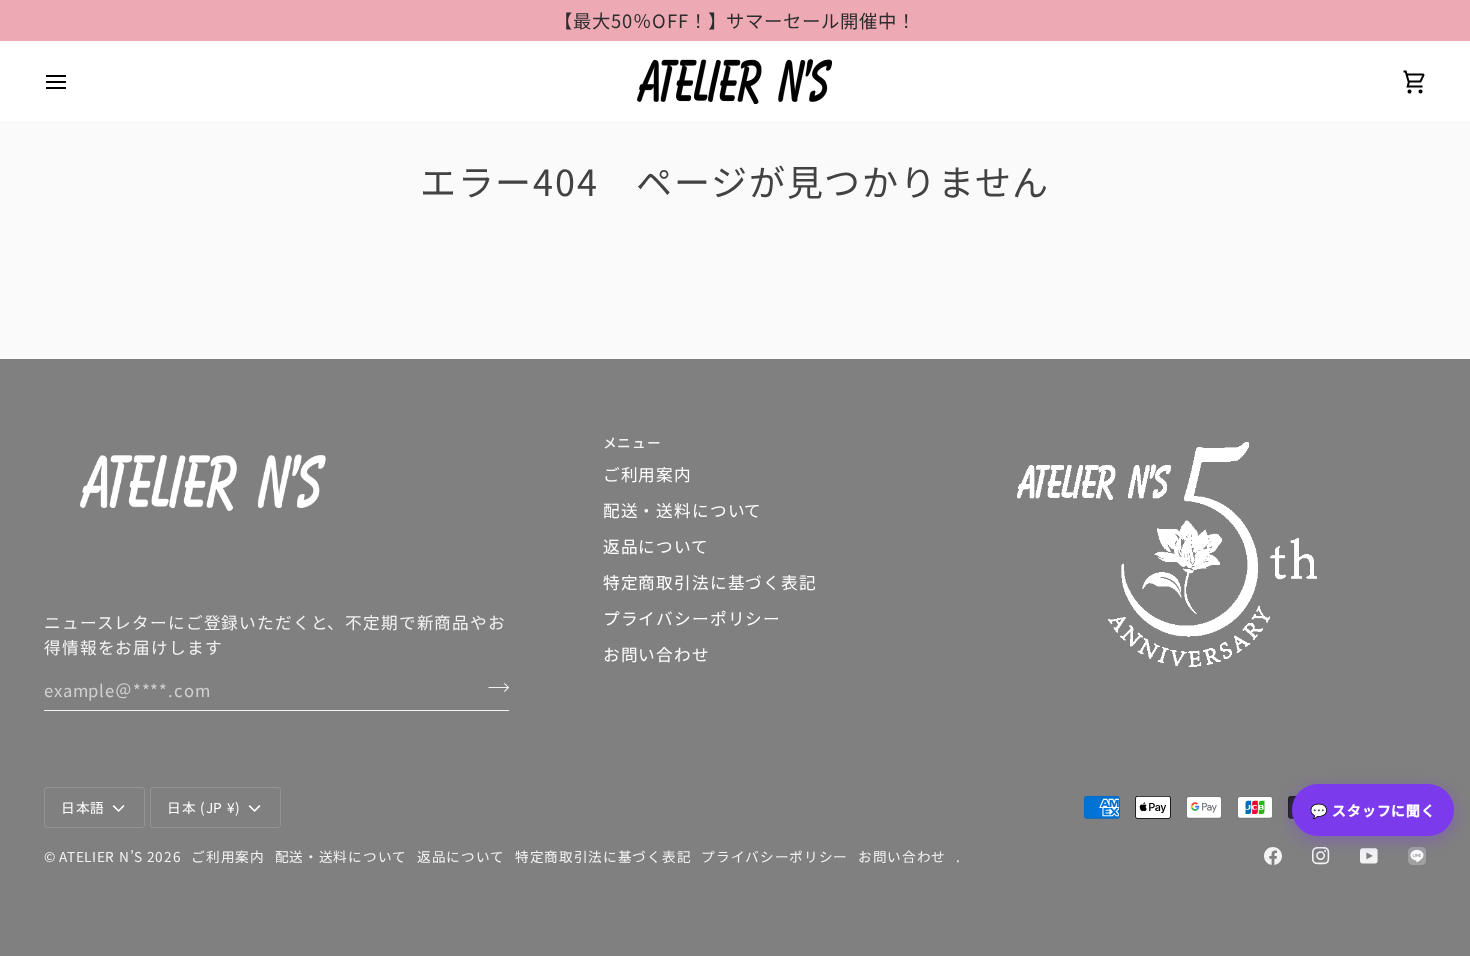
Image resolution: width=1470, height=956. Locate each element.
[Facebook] (1273, 856)
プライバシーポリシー (692, 618)
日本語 (83, 807)
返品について (656, 546)
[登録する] (492, 688)
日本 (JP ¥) (204, 807)
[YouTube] (1369, 856)
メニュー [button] (632, 442)
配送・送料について (683, 510)
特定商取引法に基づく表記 (710, 582)
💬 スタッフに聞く (1373, 810)
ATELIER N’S (101, 856)
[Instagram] (1321, 856)
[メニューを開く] (74, 81)
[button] (1221, 437)
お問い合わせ (656, 654)
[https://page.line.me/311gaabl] (1417, 856)
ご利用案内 (647, 474)
